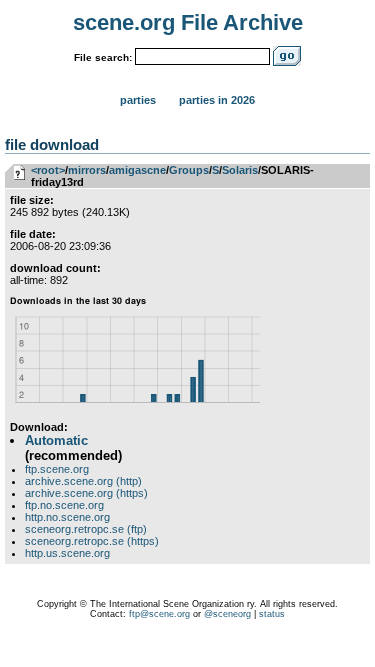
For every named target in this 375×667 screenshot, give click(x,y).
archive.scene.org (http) (83, 481)
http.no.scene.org (67, 517)
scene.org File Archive (188, 22)
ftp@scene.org (159, 614)
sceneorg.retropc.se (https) (92, 541)
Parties (138, 100)
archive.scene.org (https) (86, 493)
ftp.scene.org (57, 469)
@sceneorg (227, 614)
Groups (189, 170)
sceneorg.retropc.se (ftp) (86, 529)
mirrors (87, 170)
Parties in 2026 (217, 100)
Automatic (56, 440)
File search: (103, 57)
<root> (48, 170)
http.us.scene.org (67, 553)
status (272, 614)
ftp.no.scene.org (64, 505)
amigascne (137, 170)
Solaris (240, 170)
